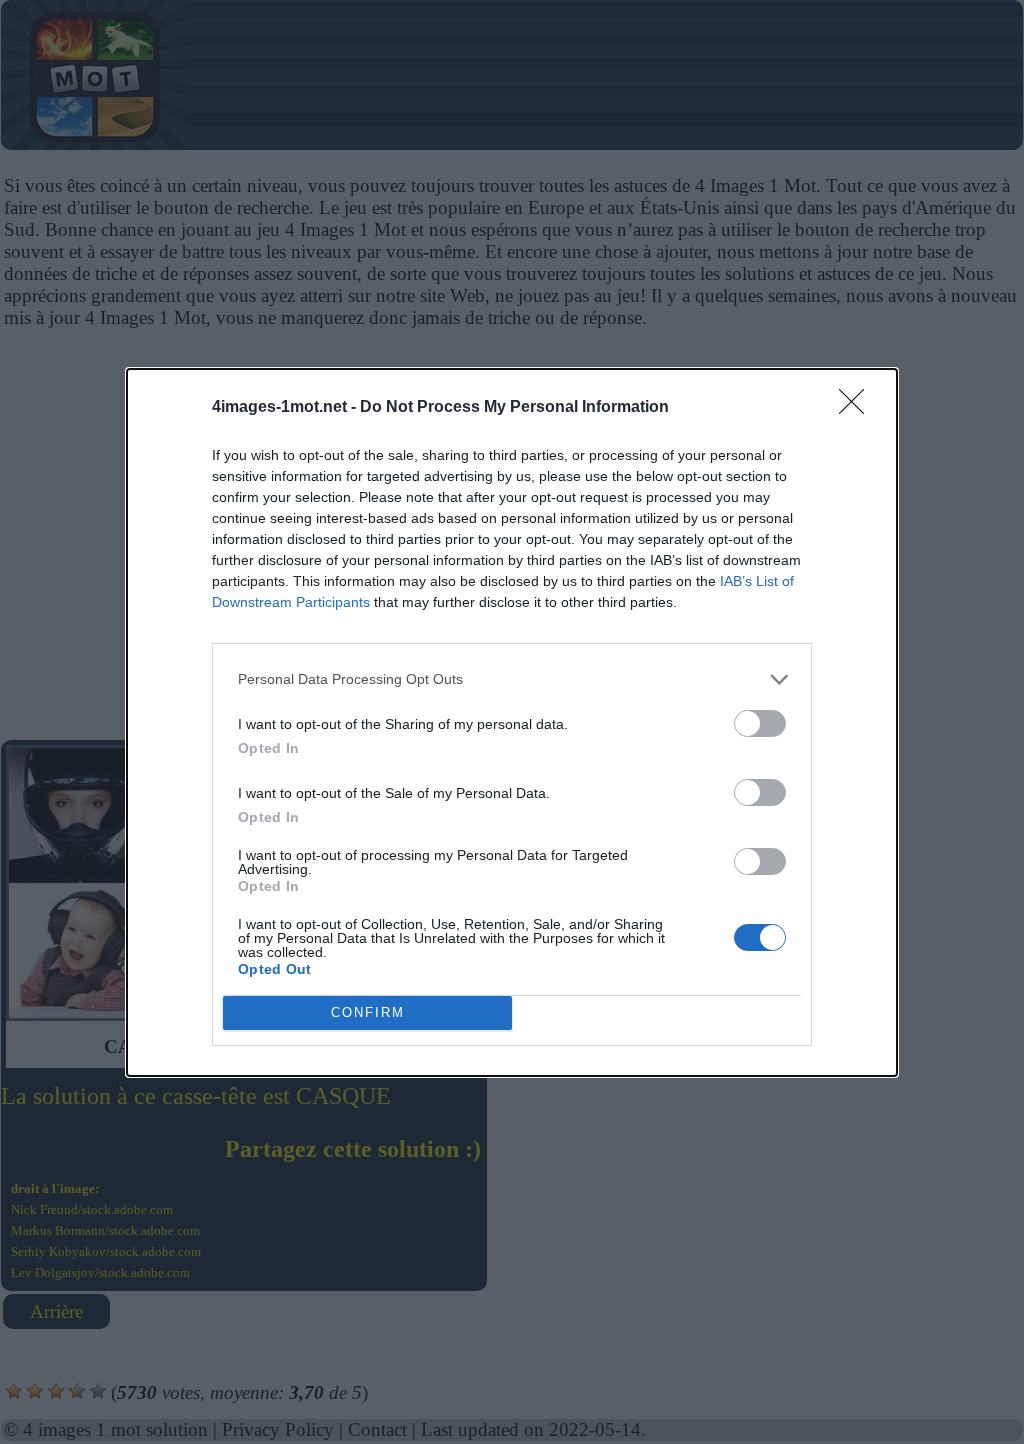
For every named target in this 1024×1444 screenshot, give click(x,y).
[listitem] (512, 679)
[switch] (760, 723)
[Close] (858, 408)
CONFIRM (368, 1012)
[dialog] (512, 722)
